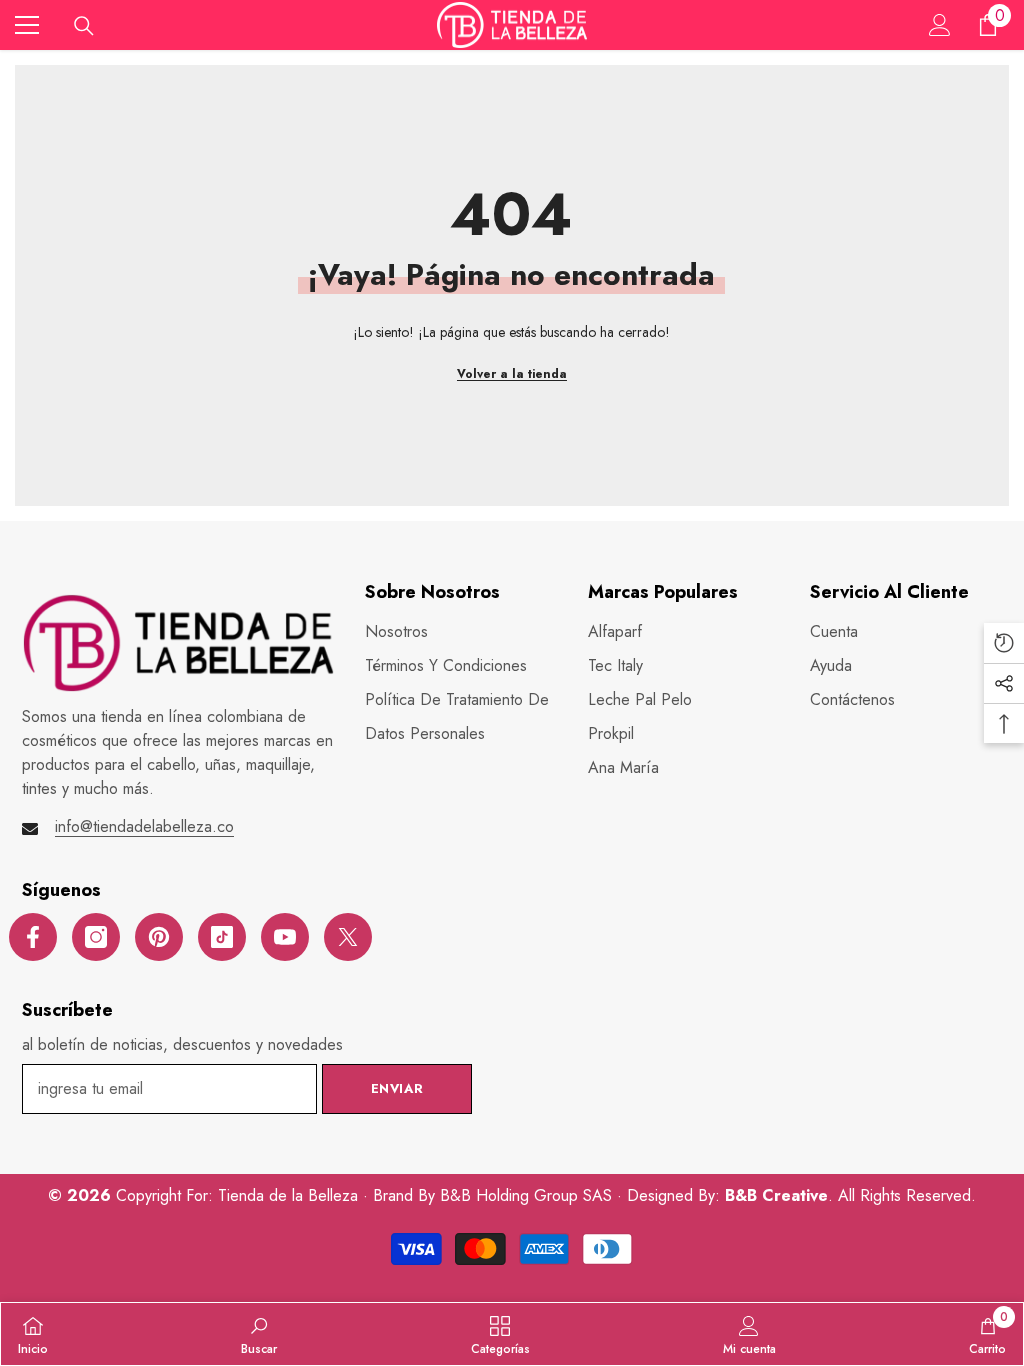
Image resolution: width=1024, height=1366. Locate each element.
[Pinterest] (159, 937)
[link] (259, 1334)
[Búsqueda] (84, 26)
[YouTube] (285, 937)
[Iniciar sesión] (940, 25)
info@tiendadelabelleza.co (144, 826)
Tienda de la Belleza (290, 1195)
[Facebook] (33, 937)
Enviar (397, 1088)
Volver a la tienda (512, 374)
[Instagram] (96, 937)
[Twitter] (348, 937)
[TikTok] (222, 937)
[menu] (27, 25)
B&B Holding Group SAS (528, 1195)
